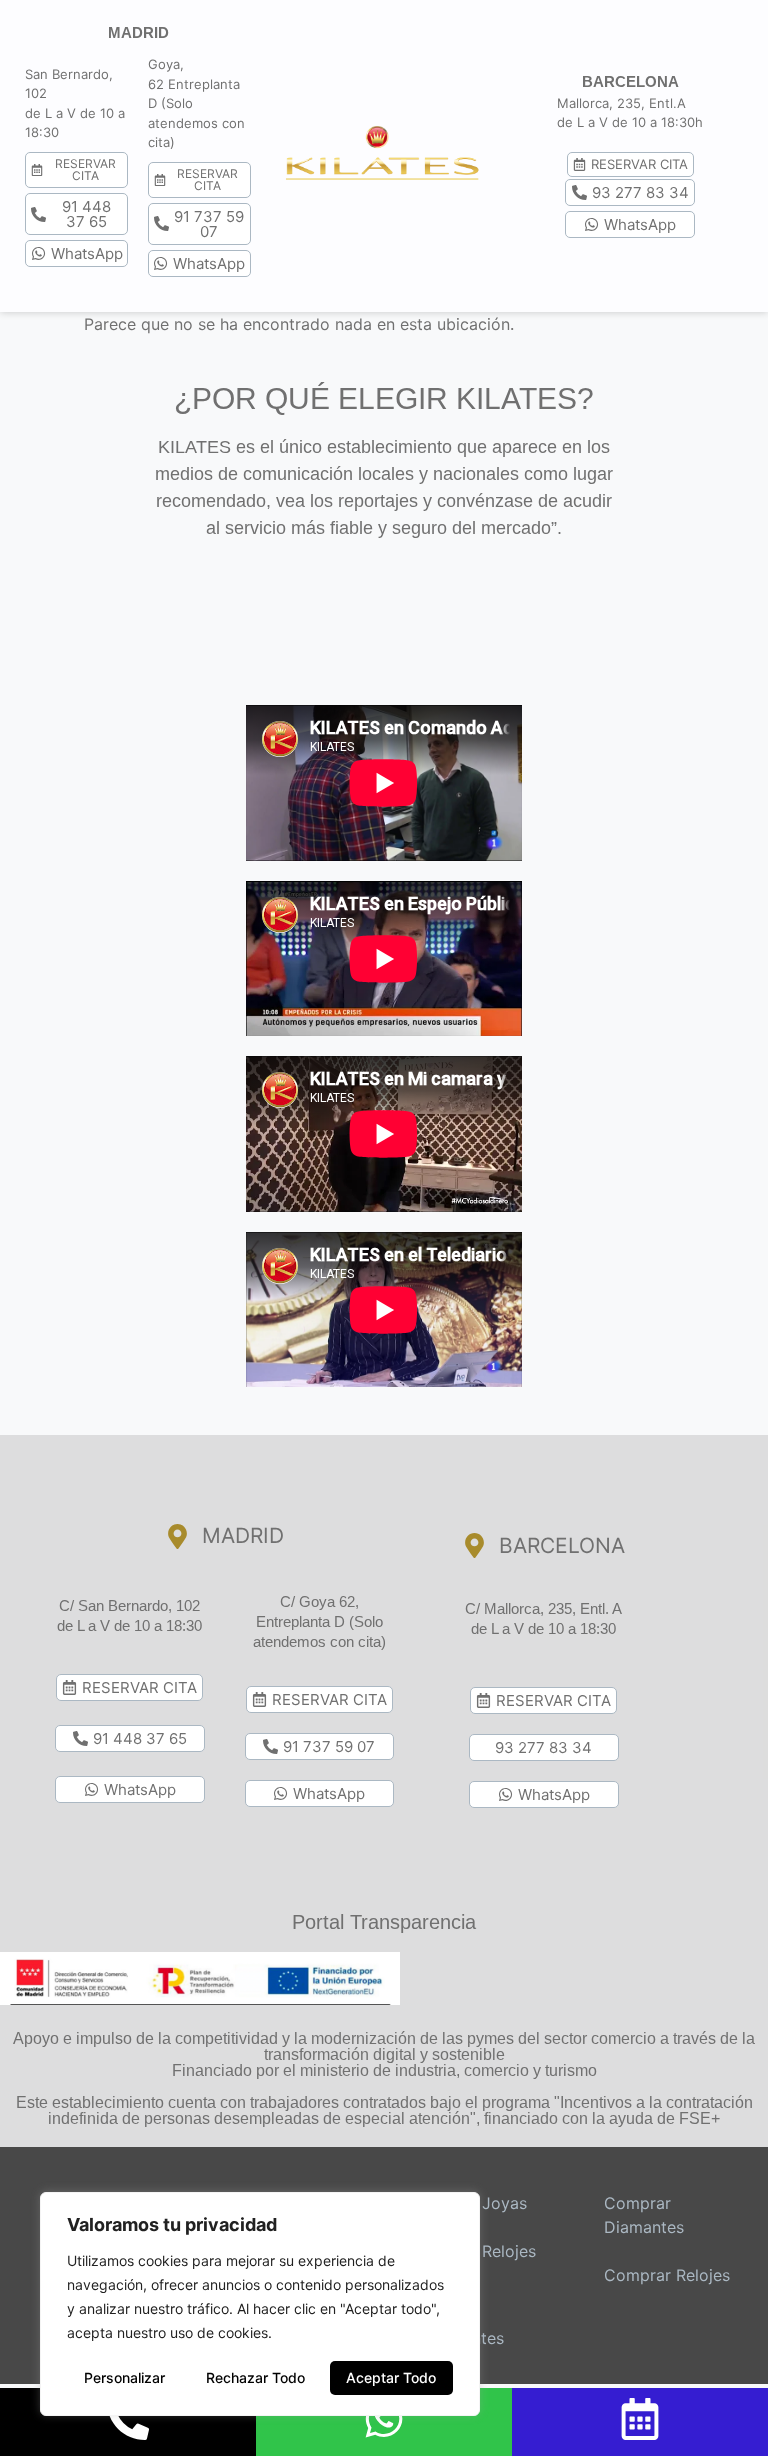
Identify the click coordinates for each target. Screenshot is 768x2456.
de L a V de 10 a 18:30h (630, 122)
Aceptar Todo (391, 2377)
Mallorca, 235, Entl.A (621, 103)
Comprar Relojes (667, 2275)
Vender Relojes (480, 2251)
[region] (260, 2304)
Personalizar (124, 2377)
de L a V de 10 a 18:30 (129, 1625)
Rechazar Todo (255, 2377)
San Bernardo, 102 (139, 1605)
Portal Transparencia (384, 1922)
